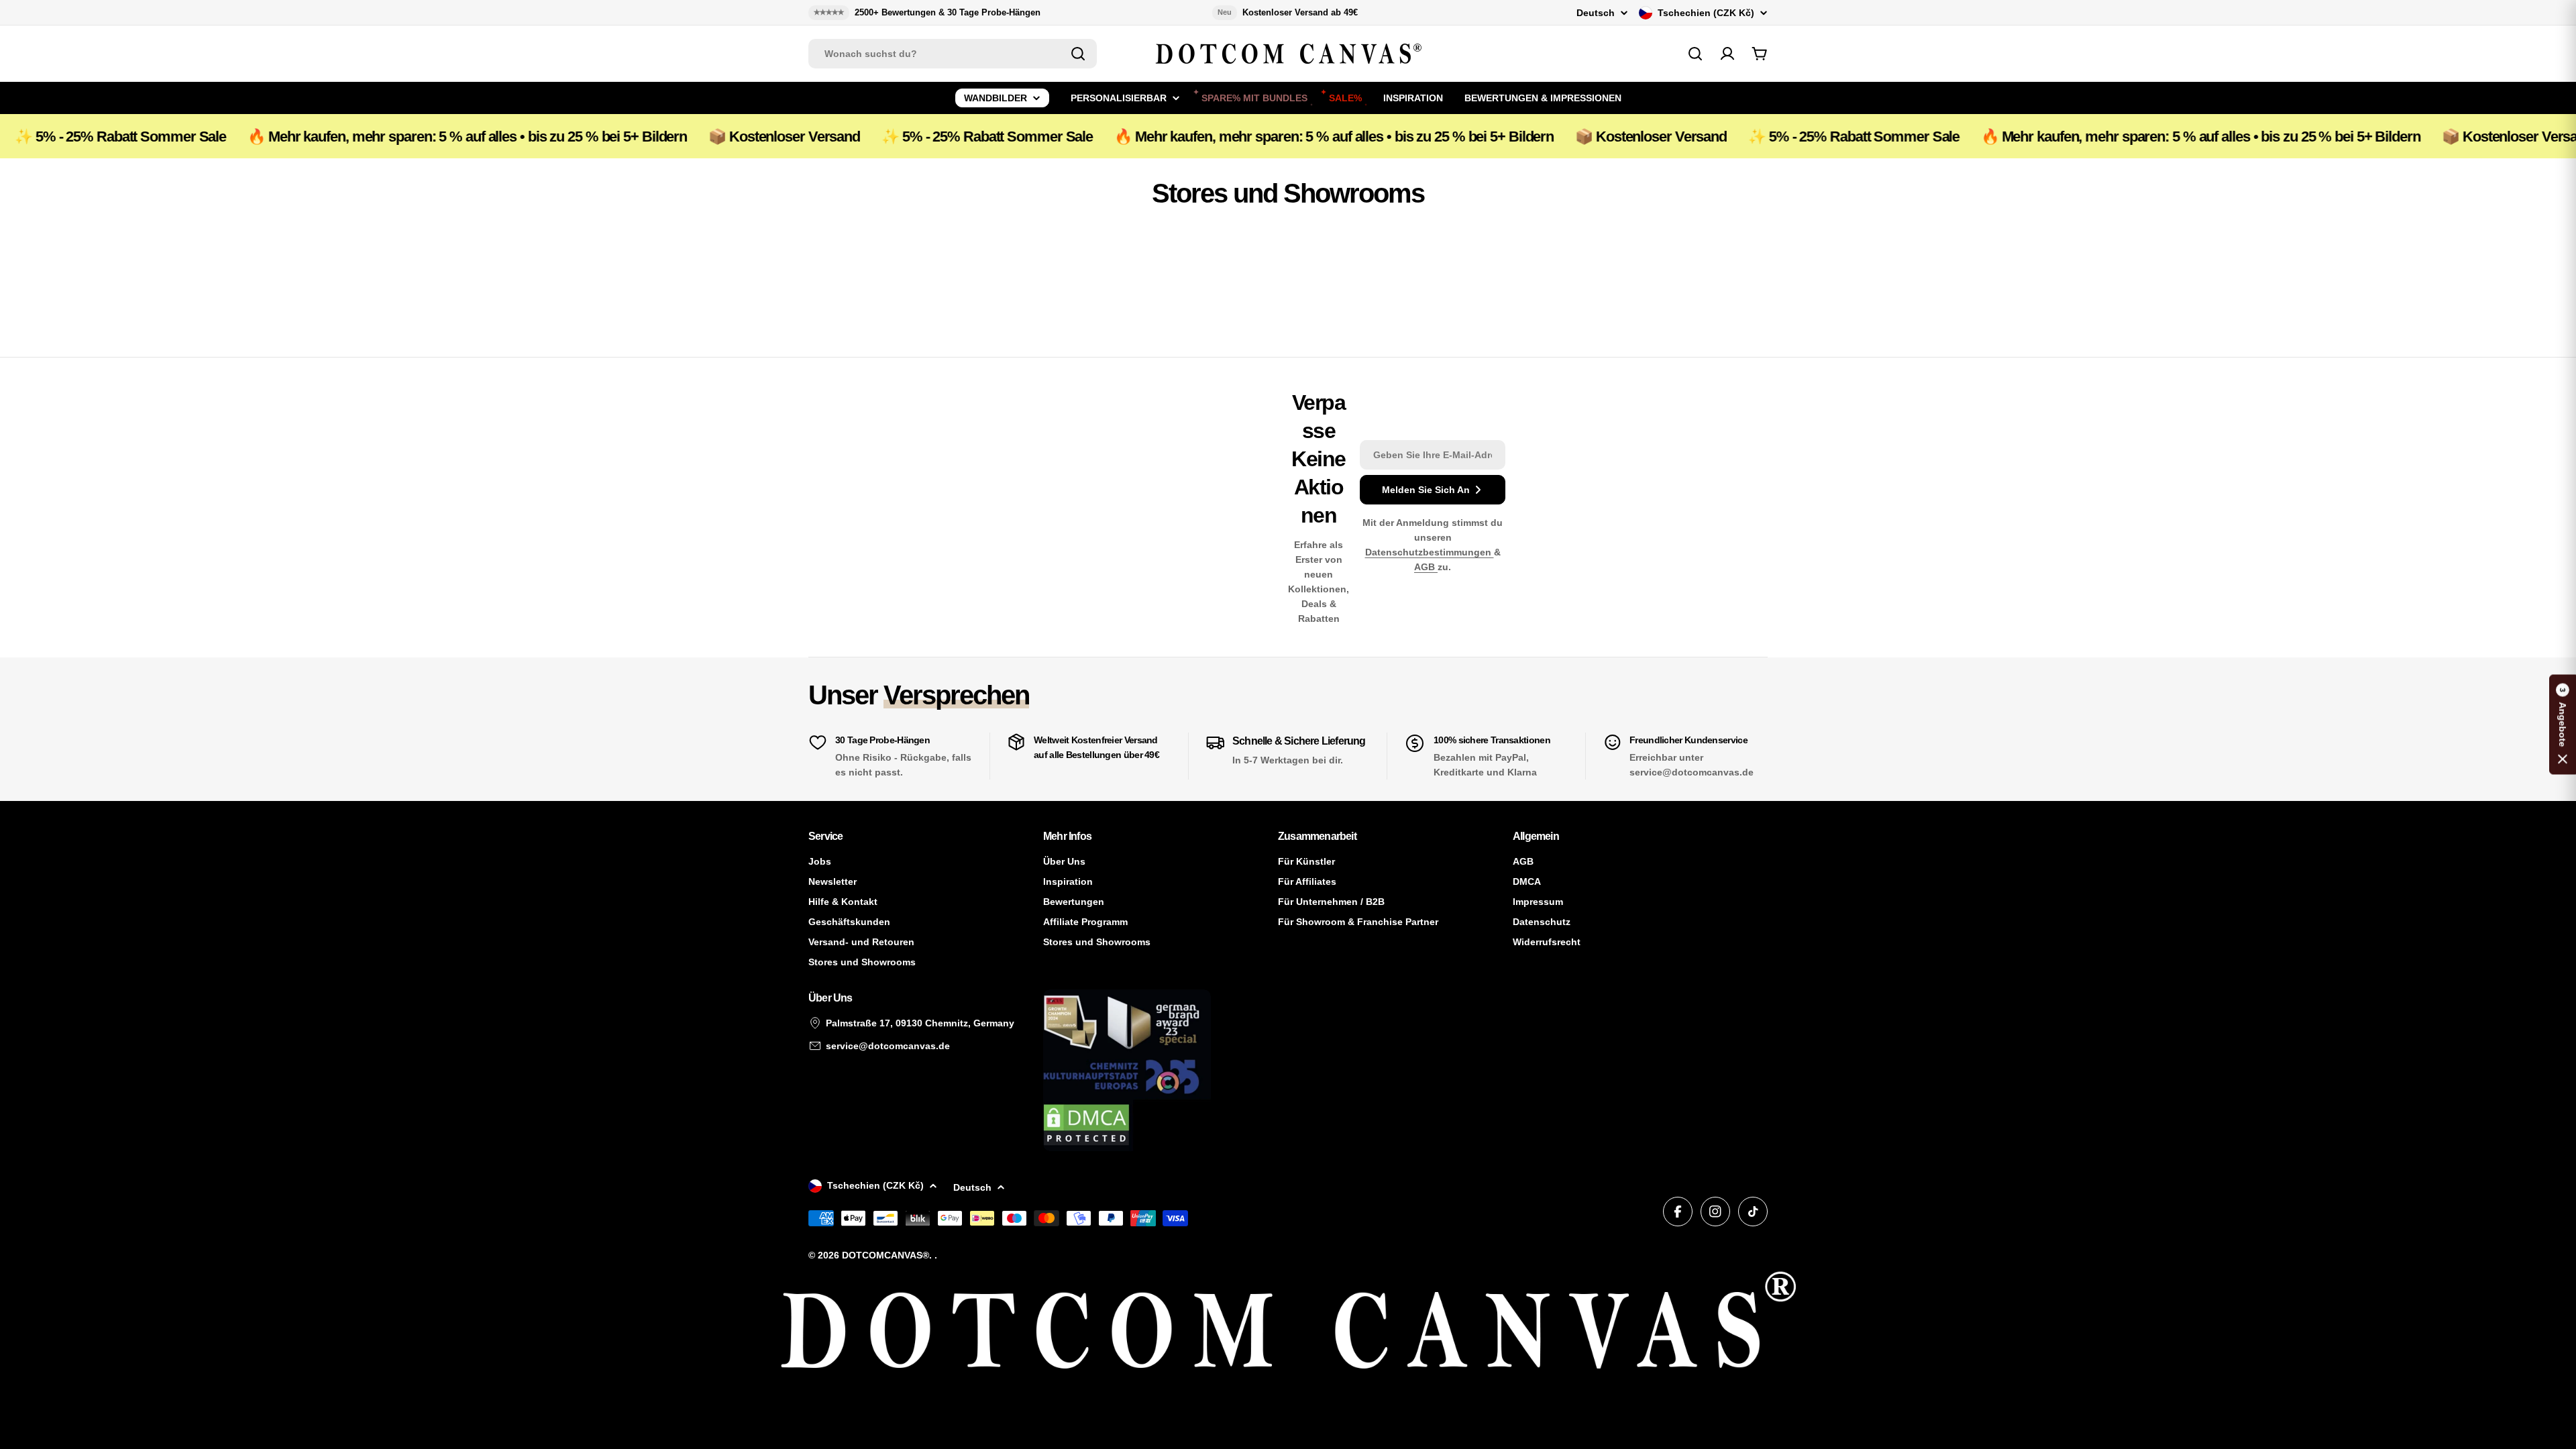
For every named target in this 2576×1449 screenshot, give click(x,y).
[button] (2563, 725)
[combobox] (953, 54)
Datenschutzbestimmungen (1430, 552)
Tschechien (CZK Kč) (1706, 13)
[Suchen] (1078, 54)
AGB (1426, 567)
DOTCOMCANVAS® (885, 1255)
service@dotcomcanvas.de (888, 1046)
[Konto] (1727, 54)
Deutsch (1596, 13)
